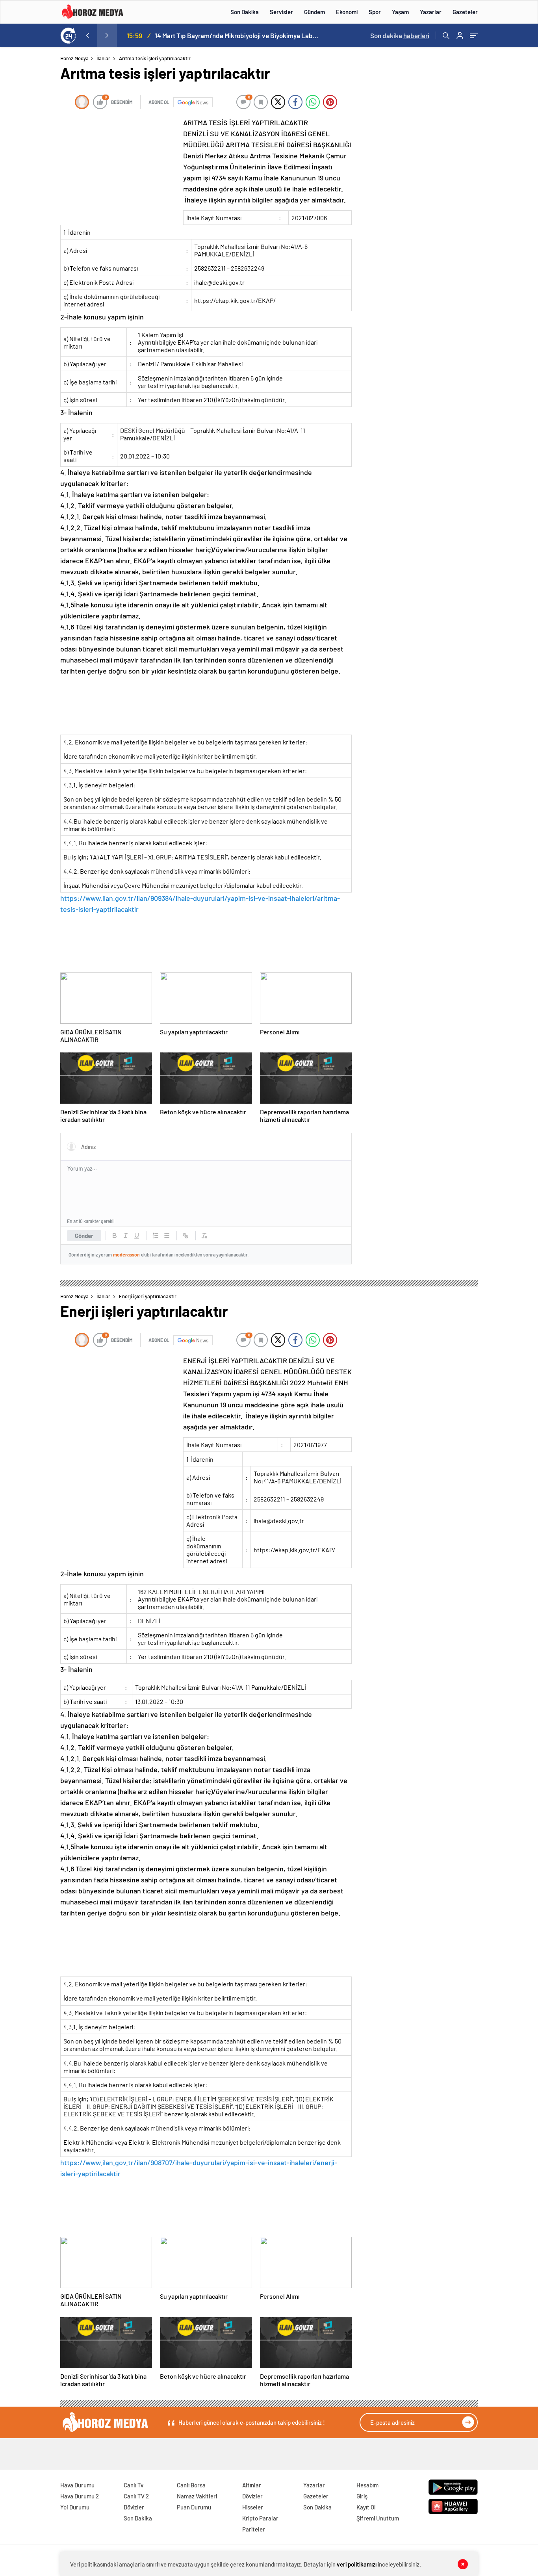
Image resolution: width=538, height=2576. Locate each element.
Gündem (314, 12)
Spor (375, 12)
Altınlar (252, 2485)
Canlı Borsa (191, 2485)
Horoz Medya (74, 58)
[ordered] (156, 1236)
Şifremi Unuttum (378, 2518)
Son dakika (400, 35)
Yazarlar (431, 12)
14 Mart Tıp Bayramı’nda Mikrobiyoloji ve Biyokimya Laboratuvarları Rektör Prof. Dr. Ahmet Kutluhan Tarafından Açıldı (237, 35)
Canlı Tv (134, 2485)
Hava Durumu (77, 2485)
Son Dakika (245, 12)
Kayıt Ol (366, 2507)
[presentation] (87, 35)
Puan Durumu (194, 2507)
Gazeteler (465, 12)
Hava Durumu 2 (80, 2496)
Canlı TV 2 (136, 2496)
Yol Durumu (75, 2507)
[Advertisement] (28, 206)
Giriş (362, 2496)
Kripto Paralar (260, 2518)
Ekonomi (347, 12)
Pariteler (254, 2529)
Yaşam (400, 12)
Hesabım (367, 2485)
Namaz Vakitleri (197, 2496)
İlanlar (103, 58)
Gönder (84, 1236)
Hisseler (253, 2507)
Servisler (281, 12)
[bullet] (167, 1236)
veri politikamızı (357, 2564)
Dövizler (134, 2507)
